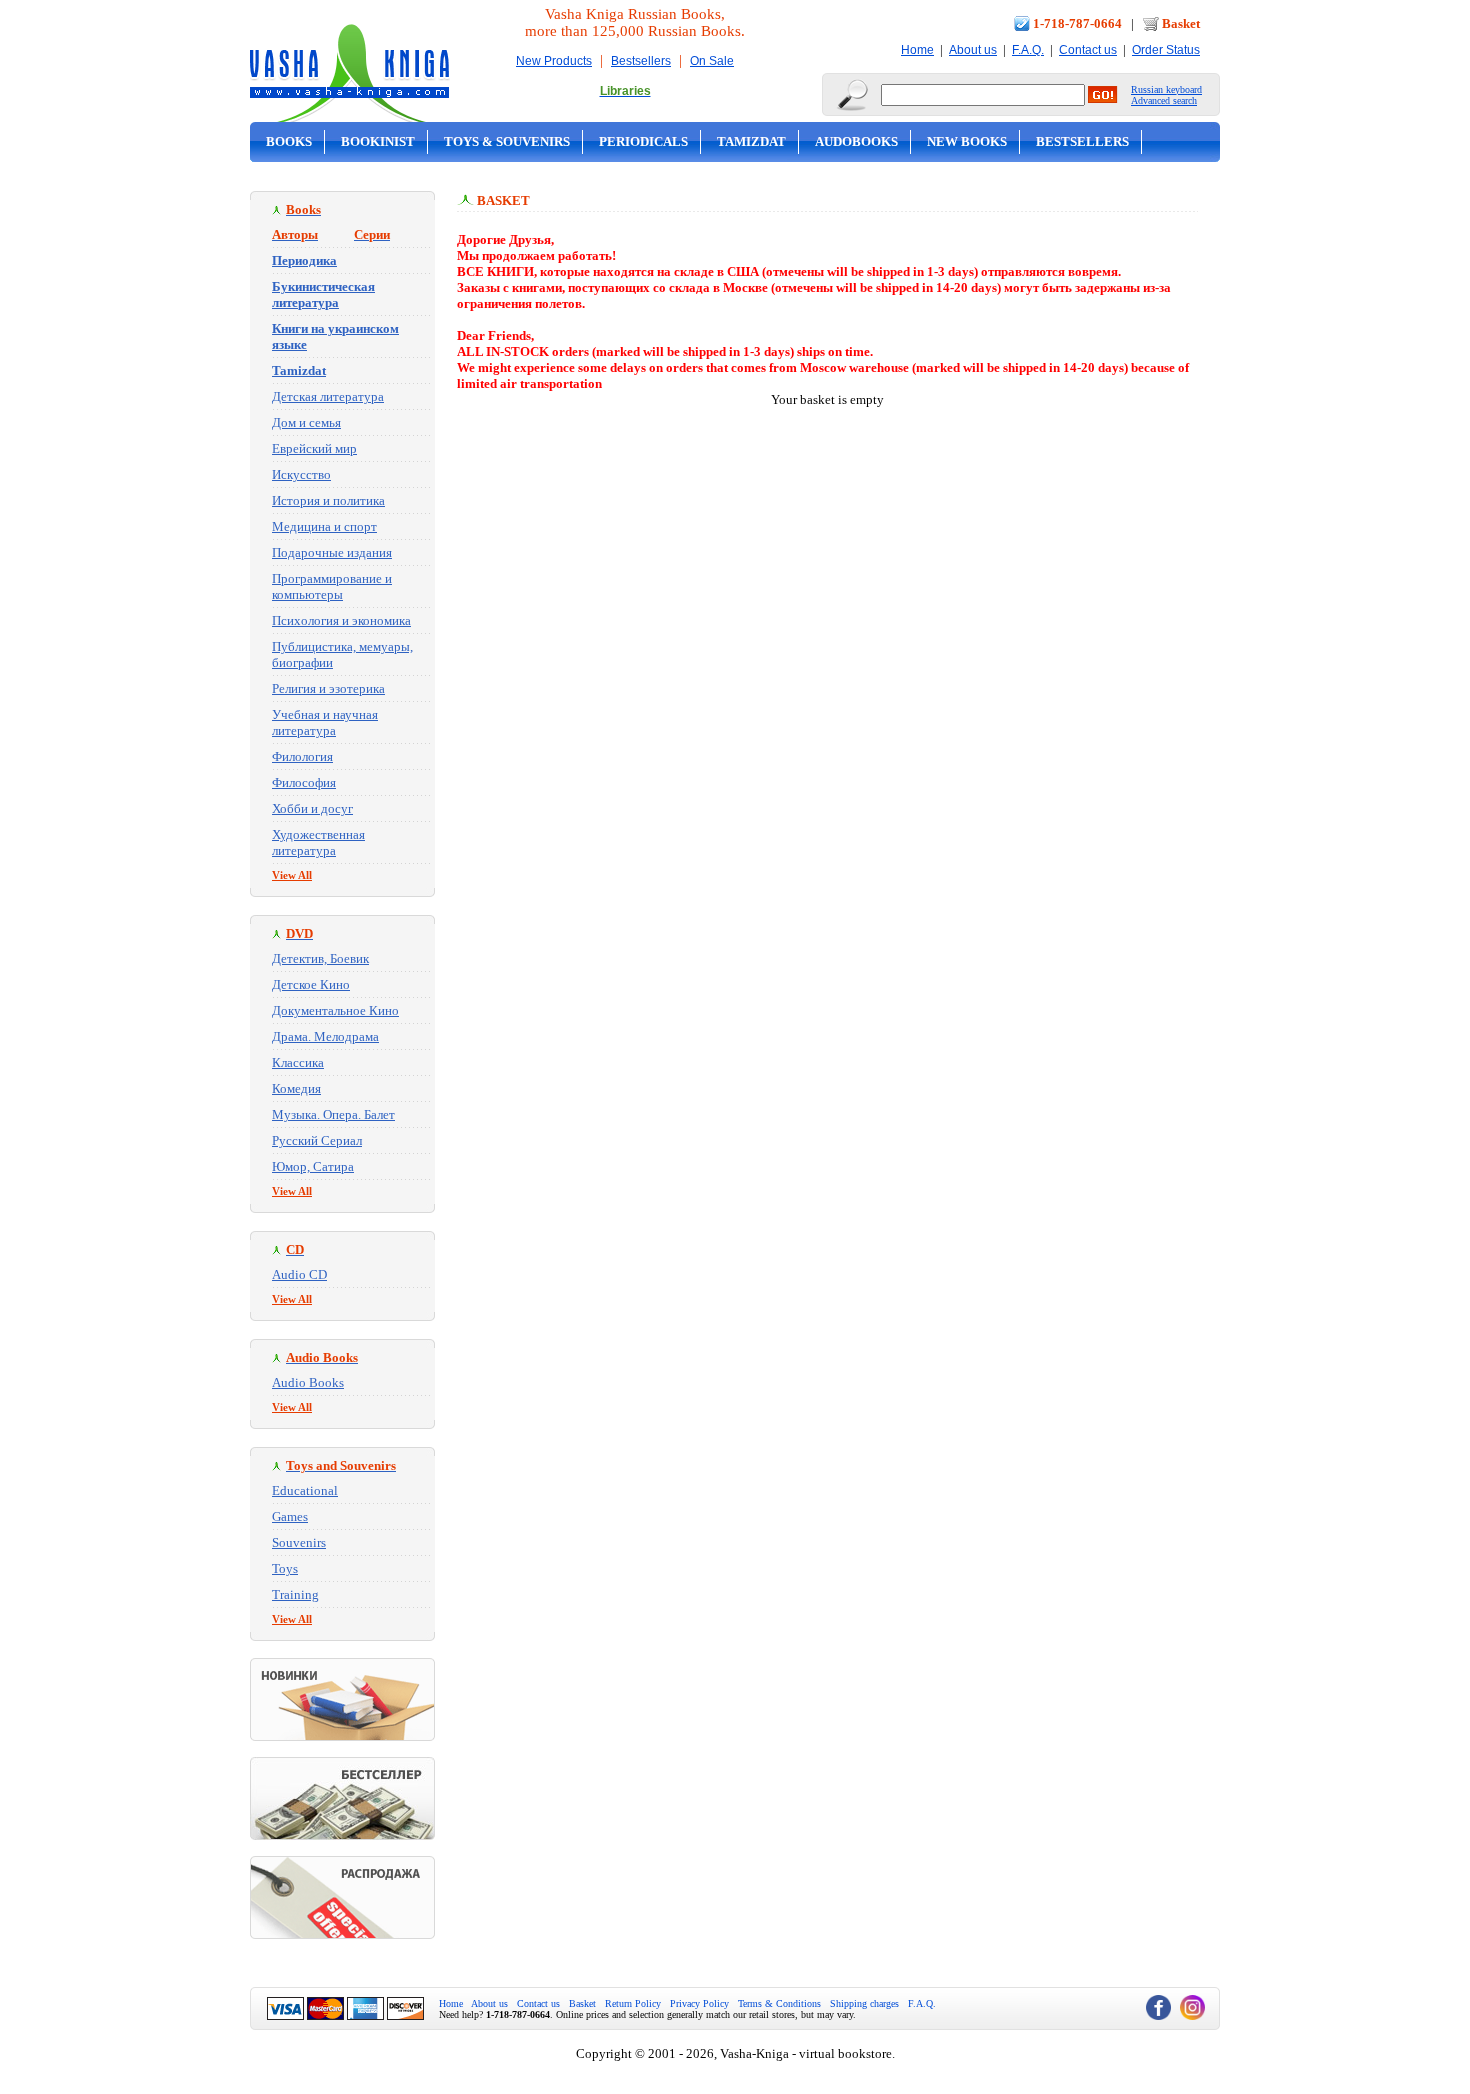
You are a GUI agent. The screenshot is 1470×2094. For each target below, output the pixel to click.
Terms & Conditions (779, 2003)
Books (289, 141)
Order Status (1166, 50)
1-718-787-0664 (1077, 23)
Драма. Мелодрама (325, 1036)
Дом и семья (306, 422)
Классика (298, 1062)
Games (290, 1516)
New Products (554, 61)
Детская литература (328, 396)
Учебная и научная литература (325, 722)
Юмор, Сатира (313, 1166)
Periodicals (643, 141)
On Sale (712, 61)
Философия (304, 782)
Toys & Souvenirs (507, 141)
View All (292, 875)
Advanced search (1164, 100)
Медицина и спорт (324, 526)
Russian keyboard (1166, 89)
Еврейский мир (314, 448)
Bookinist (378, 141)
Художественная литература (318, 842)
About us (973, 50)
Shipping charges (864, 2003)
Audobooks (856, 141)
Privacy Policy (699, 2003)
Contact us (1088, 50)
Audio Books (308, 1382)
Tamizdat (751, 141)
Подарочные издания (332, 552)
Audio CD (299, 1274)
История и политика (328, 500)
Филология (302, 756)
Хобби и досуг (312, 808)
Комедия (296, 1088)
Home (917, 50)
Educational (305, 1490)
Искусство (301, 474)
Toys (285, 1568)
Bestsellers (641, 61)
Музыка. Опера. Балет (333, 1114)
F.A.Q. (1028, 50)
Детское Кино (311, 984)
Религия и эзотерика (328, 688)
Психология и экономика (341, 620)
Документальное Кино (335, 1010)
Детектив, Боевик (320, 958)
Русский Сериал (317, 1140)
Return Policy (633, 2003)
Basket (1181, 23)
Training (295, 1594)
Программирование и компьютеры (332, 586)
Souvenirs (299, 1542)
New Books (967, 141)
